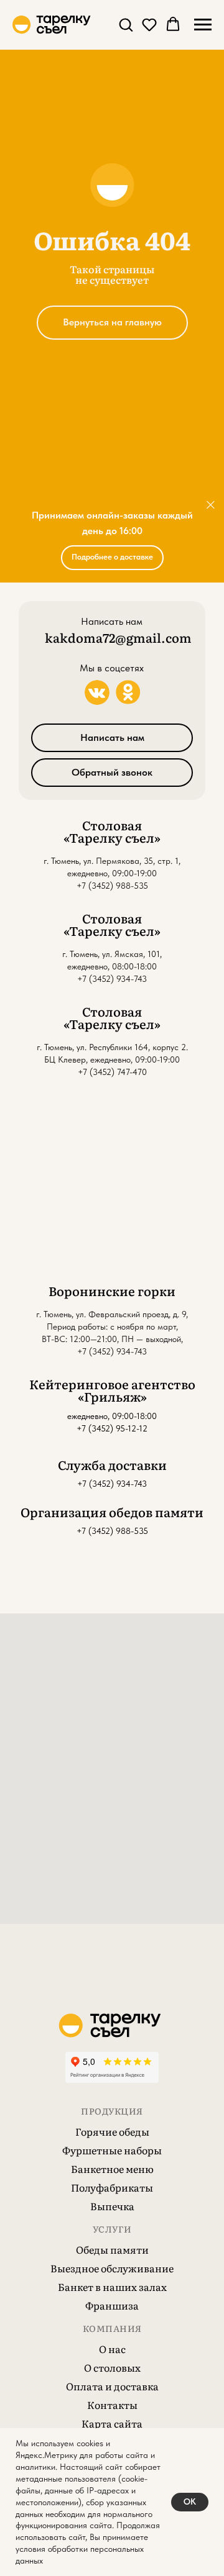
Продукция (112, 2111)
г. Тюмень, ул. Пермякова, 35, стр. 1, (112, 861)
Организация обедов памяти (112, 1512)
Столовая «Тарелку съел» (112, 831)
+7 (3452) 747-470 (112, 1072)
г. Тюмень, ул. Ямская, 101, (112, 954)
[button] (126, 24)
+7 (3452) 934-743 (112, 1484)
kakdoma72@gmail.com (118, 637)
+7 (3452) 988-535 (112, 886)
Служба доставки (112, 1464)
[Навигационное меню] (203, 25)
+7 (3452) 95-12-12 (112, 1428)
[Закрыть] (211, 505)
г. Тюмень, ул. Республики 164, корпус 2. (112, 1047)
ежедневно (87, 873)
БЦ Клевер (65, 1059)
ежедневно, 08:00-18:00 (112, 966)
